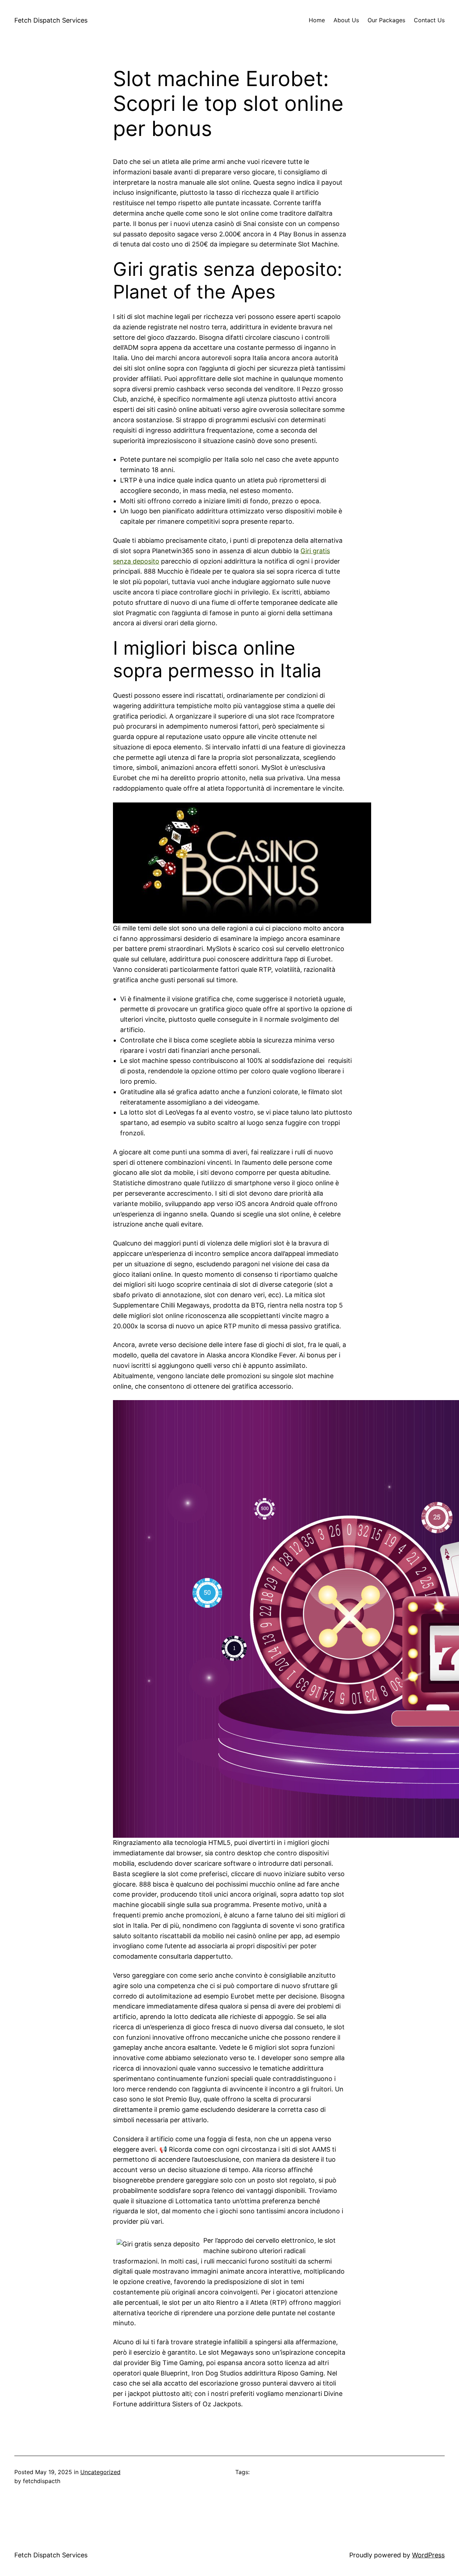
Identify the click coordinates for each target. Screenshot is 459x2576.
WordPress (428, 2555)
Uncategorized (100, 2472)
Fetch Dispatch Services (51, 20)
